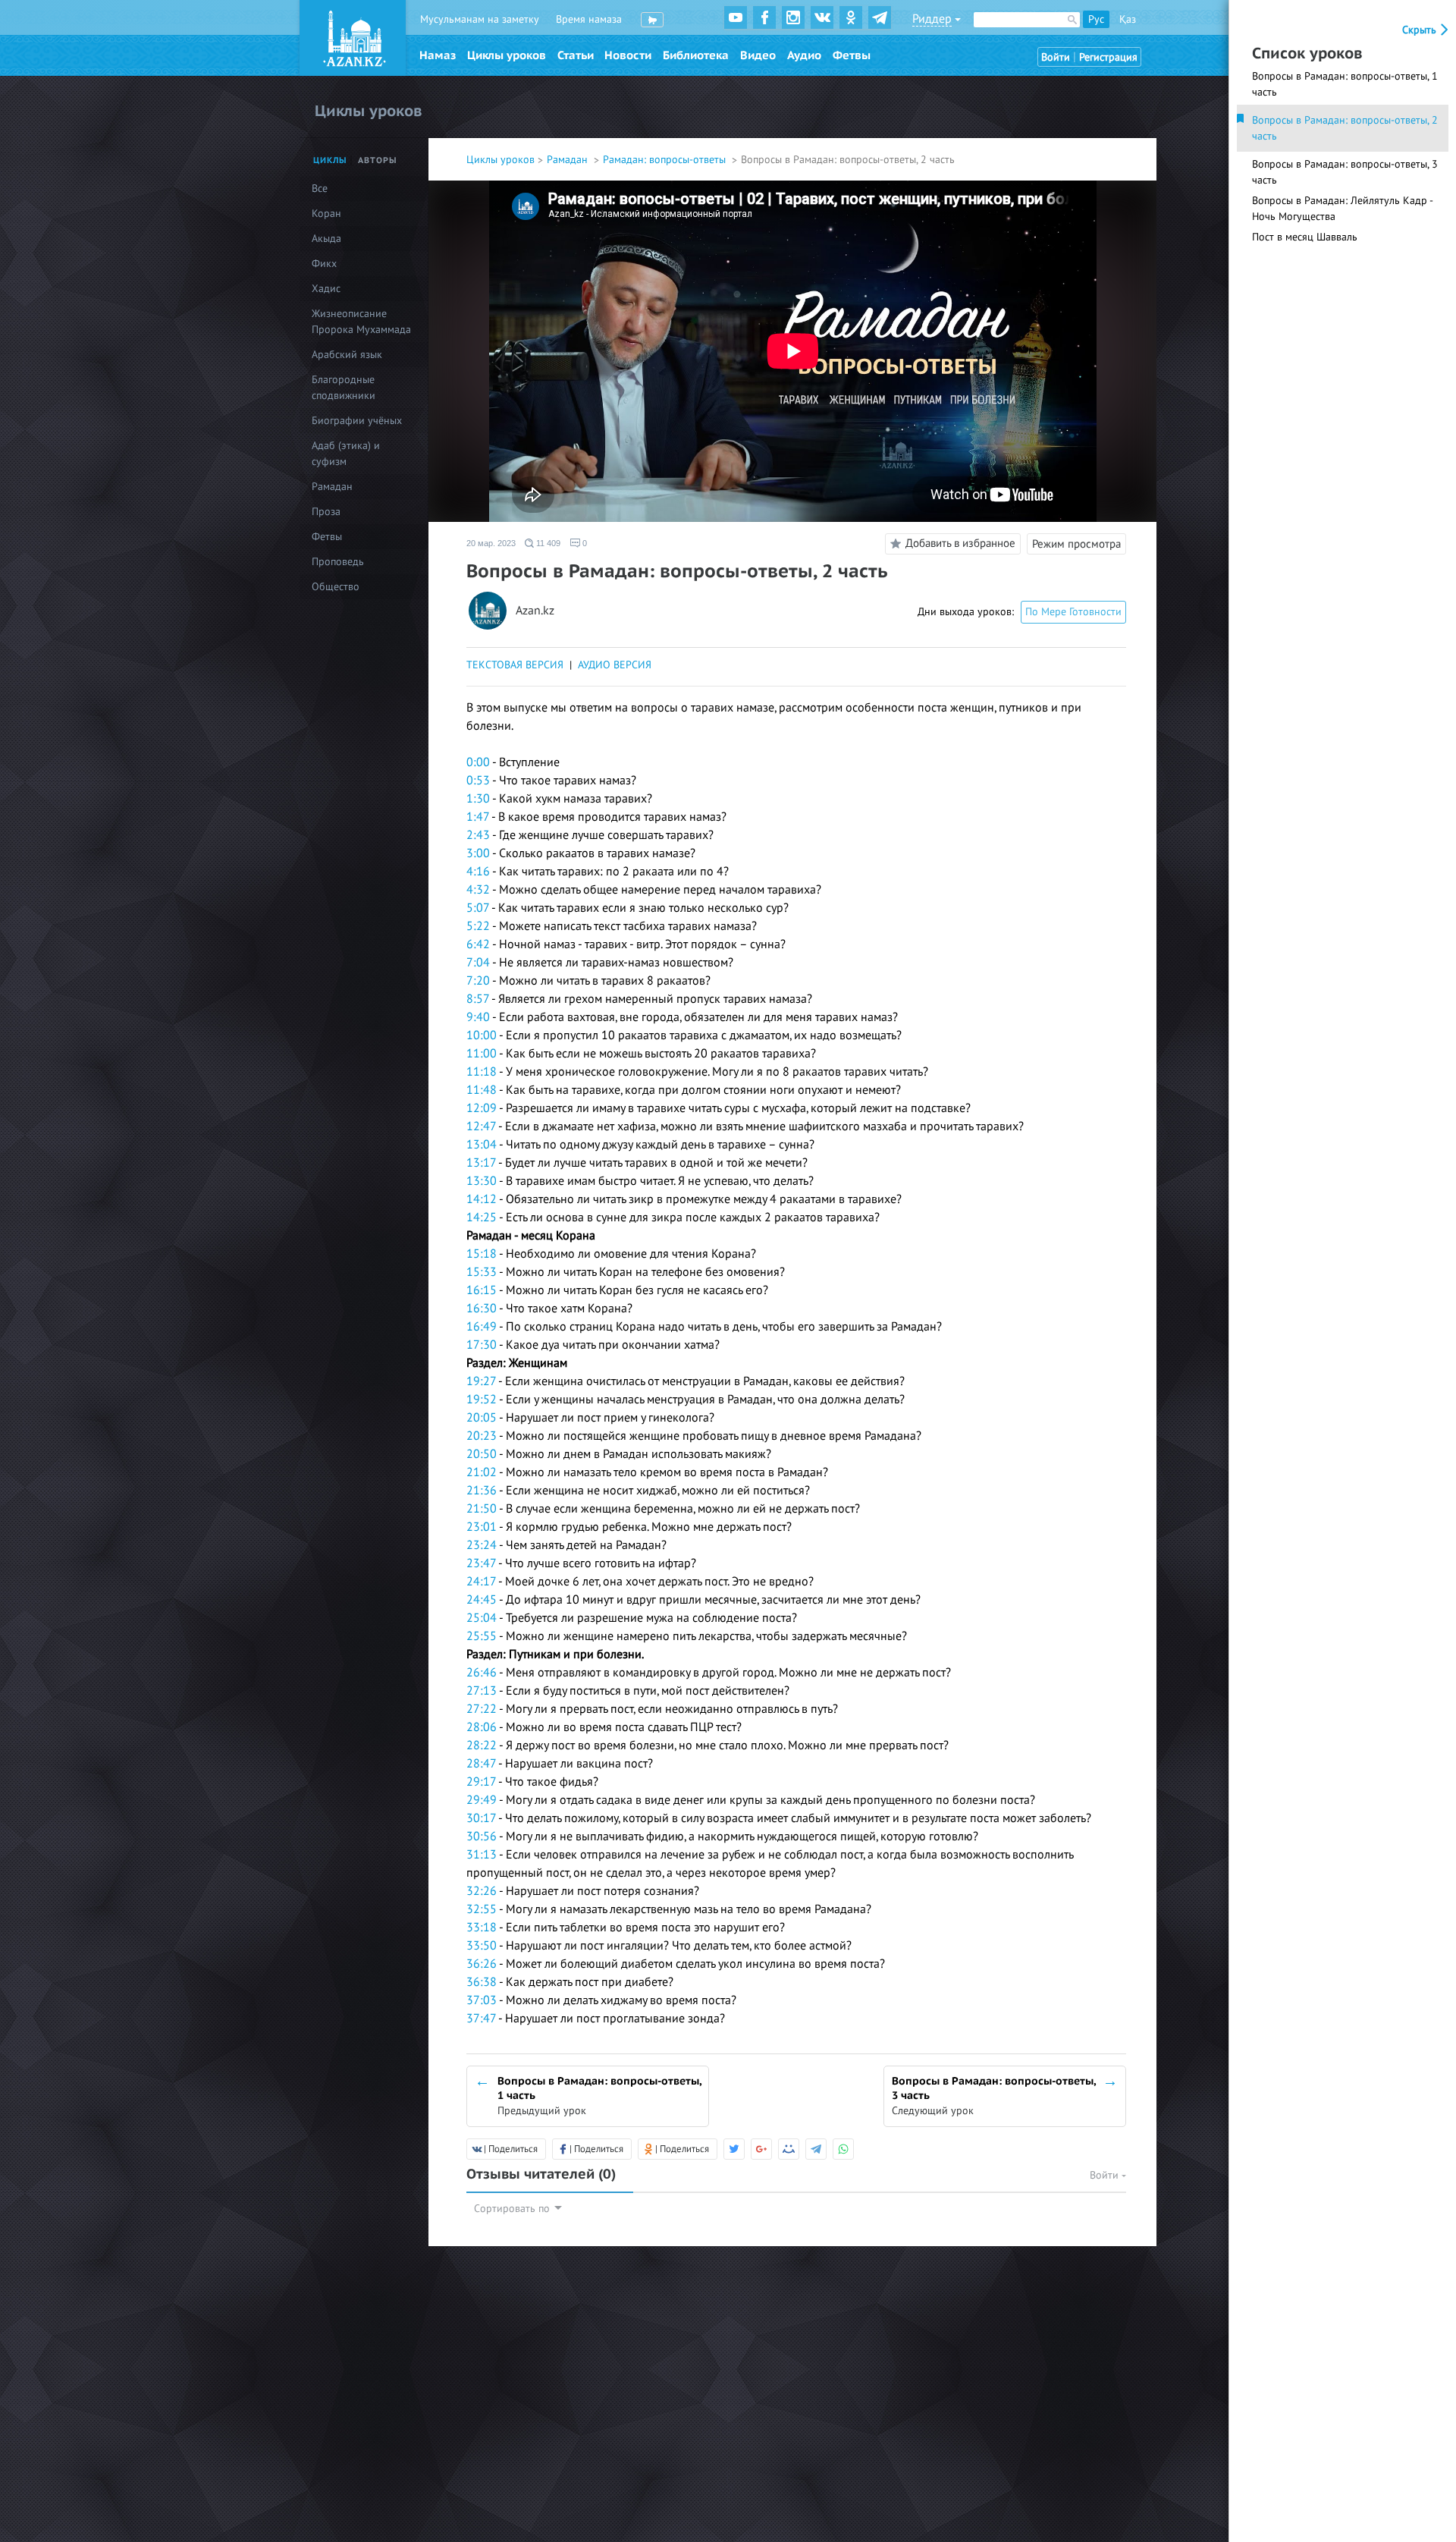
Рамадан (569, 160)
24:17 (481, 1582)
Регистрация (1108, 57)
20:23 (482, 1436)
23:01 (482, 1527)
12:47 (481, 1126)
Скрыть (1421, 30)
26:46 (482, 1673)
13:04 (482, 1145)
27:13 (482, 1691)
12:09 (482, 1108)
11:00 (482, 1054)
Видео (758, 55)
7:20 (478, 981)
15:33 (482, 1272)
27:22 (482, 1709)
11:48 (482, 1090)
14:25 (482, 1218)
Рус (1096, 19)
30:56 (482, 1837)
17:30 (482, 1345)
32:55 (482, 1909)
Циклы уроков (507, 55)
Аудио (804, 55)
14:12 (482, 1199)
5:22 (478, 926)
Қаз (1128, 19)
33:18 (482, 1928)
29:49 (482, 1800)
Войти (1056, 57)
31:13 (482, 1855)
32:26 (482, 1891)
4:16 (478, 872)
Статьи (576, 55)
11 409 (547, 543)
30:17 (481, 1818)
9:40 (478, 1017)
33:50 (482, 1946)
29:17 (481, 1782)
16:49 (482, 1327)
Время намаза (589, 19)
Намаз (438, 55)
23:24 (482, 1545)
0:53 (478, 781)
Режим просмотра (1076, 544)
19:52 (482, 1400)
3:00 (478, 853)
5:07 (478, 908)
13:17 (481, 1163)
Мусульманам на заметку (480, 19)
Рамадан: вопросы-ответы (666, 160)
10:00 (482, 1035)
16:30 (482, 1309)
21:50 (482, 1509)
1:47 (478, 817)
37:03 (482, 2000)
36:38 (482, 1982)
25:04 (482, 1618)
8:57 (478, 999)
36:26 (482, 1964)
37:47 (481, 2019)
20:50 (482, 1454)
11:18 (482, 1072)
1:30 (478, 799)
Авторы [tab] (378, 160)
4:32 (478, 890)
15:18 (482, 1254)
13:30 (482, 1181)
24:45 (482, 1600)
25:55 (482, 1636)
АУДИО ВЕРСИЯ (615, 665)
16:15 (482, 1290)
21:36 (482, 1491)
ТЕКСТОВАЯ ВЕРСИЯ (515, 665)
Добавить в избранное (960, 543)
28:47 (481, 1764)
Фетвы (852, 55)
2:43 (478, 835)
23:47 (481, 1563)
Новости (628, 55)
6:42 (478, 944)
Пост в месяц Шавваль (1305, 237)
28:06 (482, 1727)
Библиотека (696, 55)
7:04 (478, 963)
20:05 (482, 1418)
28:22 (482, 1745)
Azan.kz (535, 611)
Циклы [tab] (330, 160)
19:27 (481, 1381)
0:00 (478, 762)
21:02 (482, 1472)
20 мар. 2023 (491, 543)
